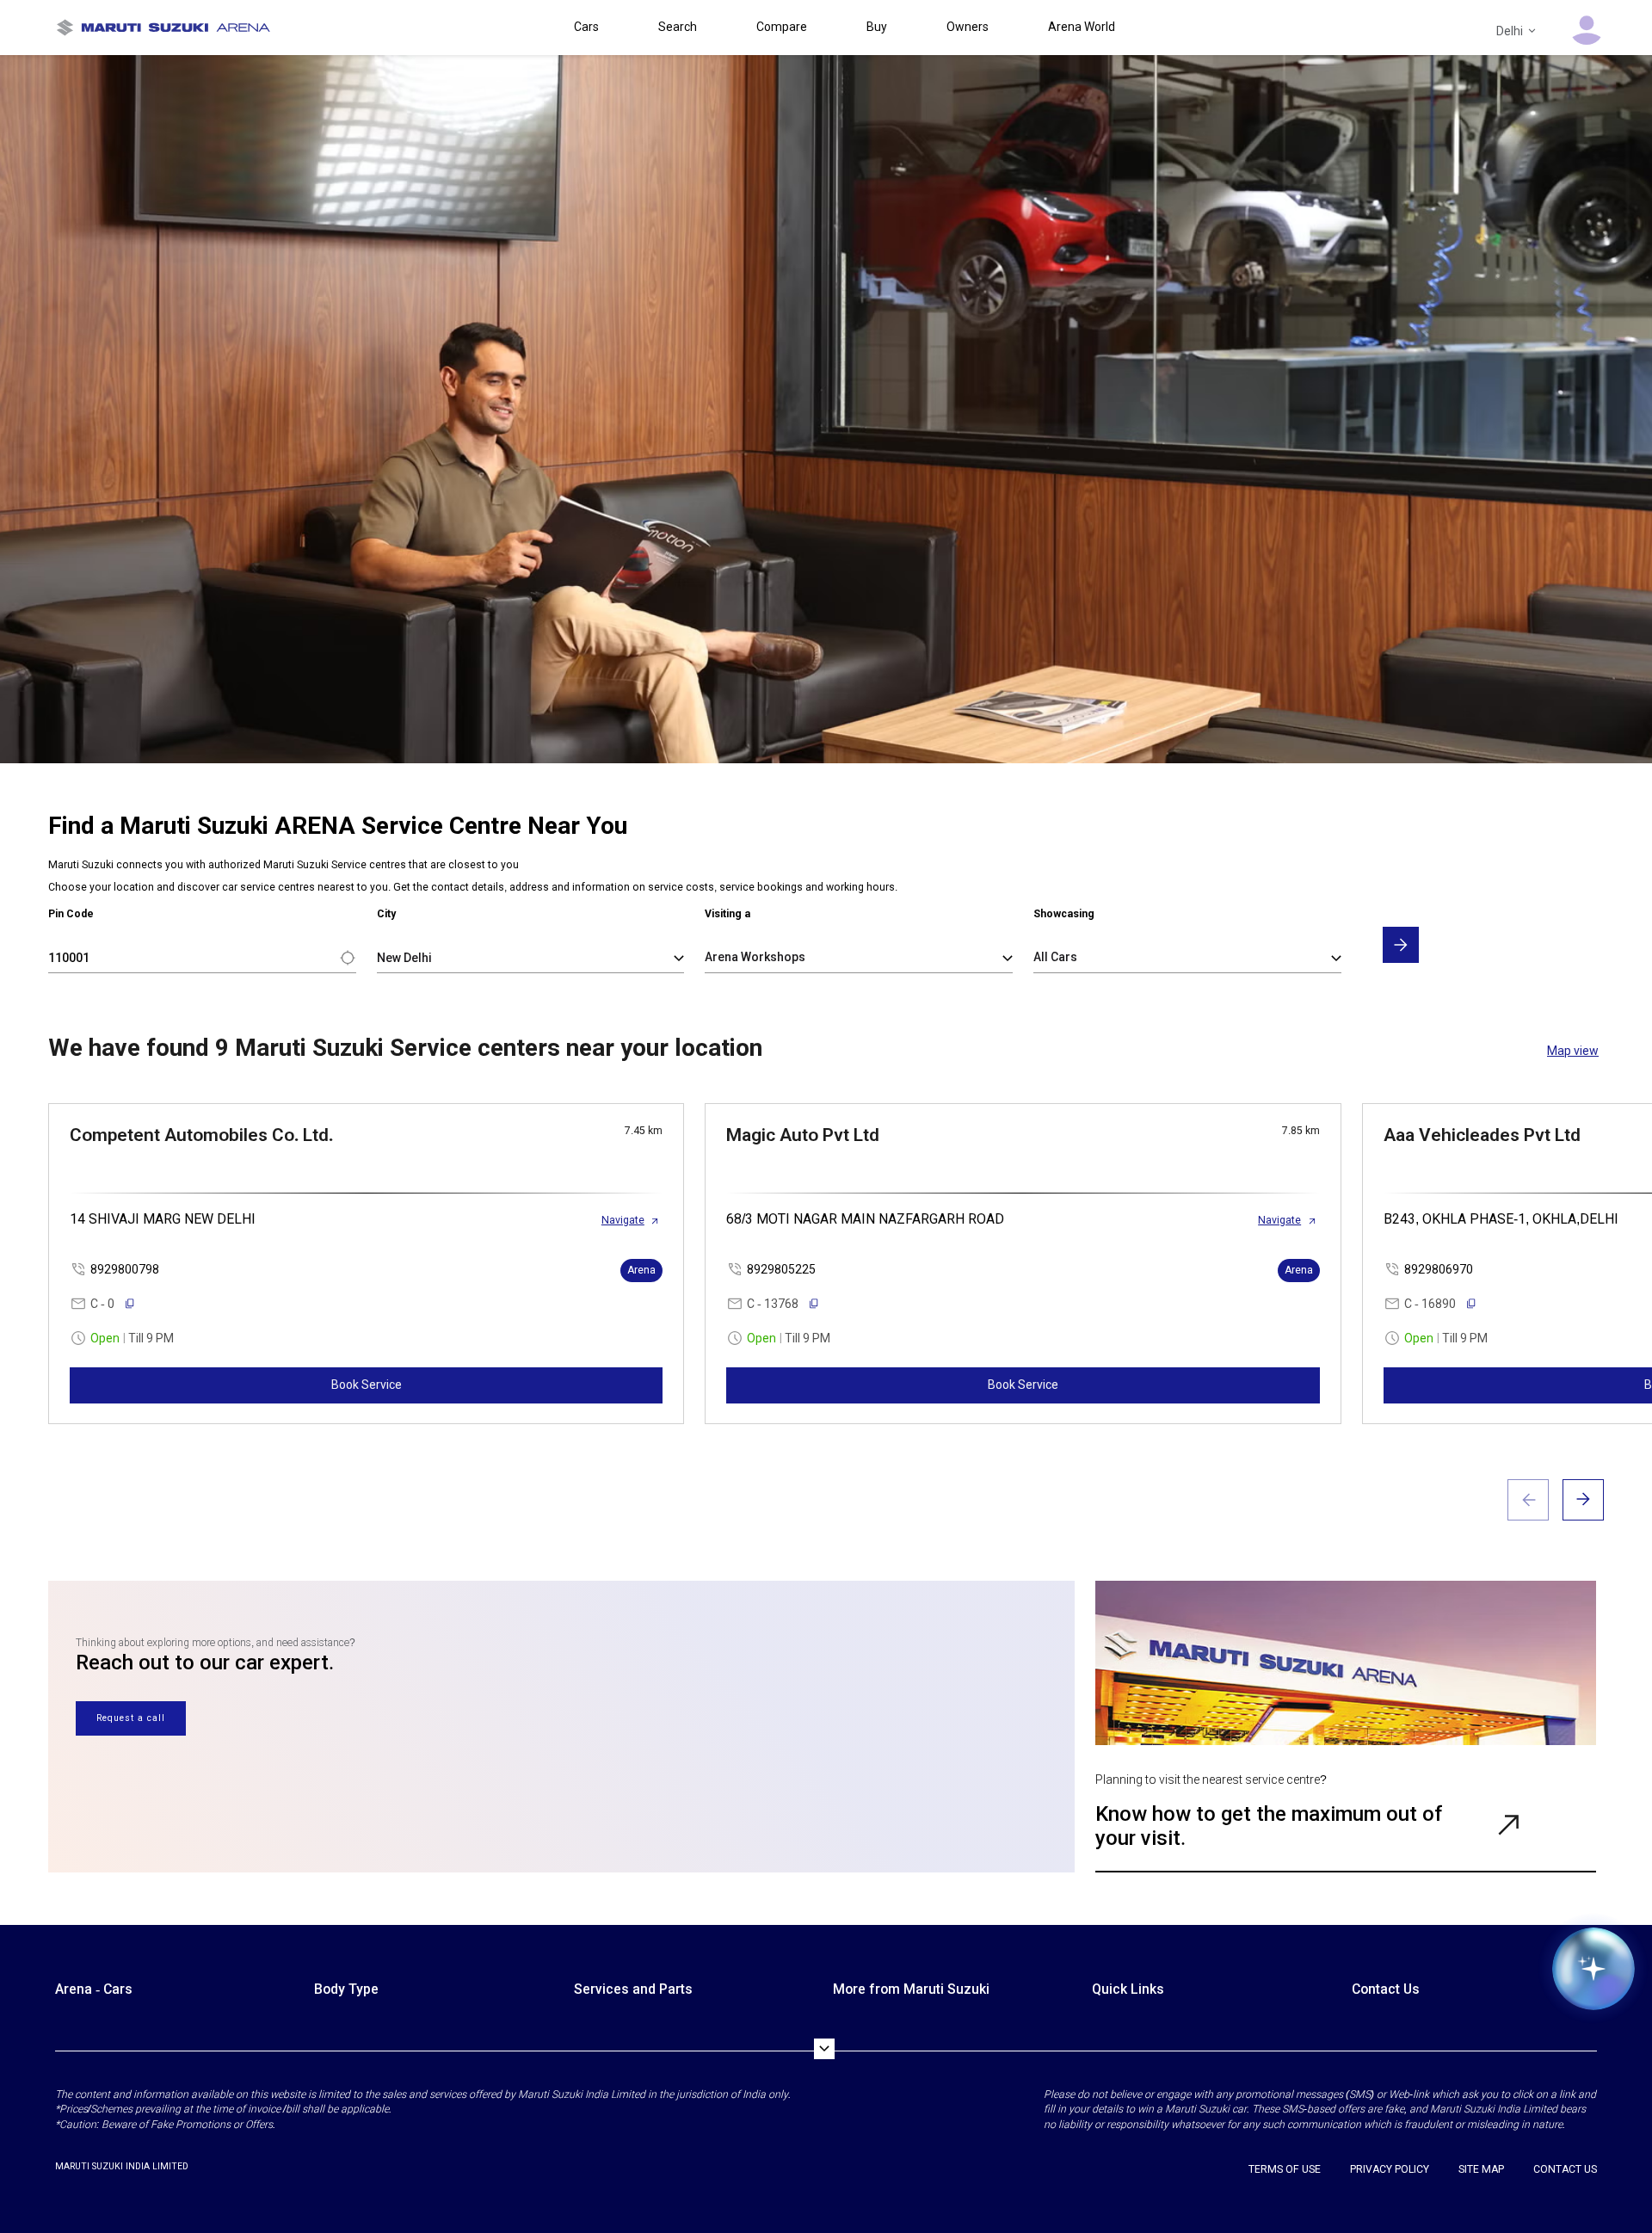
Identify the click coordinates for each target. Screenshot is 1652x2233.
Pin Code (71, 914)
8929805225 (781, 1269)
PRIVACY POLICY (1390, 2169)
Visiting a (727, 914)
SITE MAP (1481, 2169)
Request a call (131, 1718)
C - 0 (102, 1304)
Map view (1573, 1051)
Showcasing (1064, 914)
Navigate (623, 1220)
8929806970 (1439, 1269)
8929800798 (125, 1269)
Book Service (367, 1385)
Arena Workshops (755, 957)
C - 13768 (773, 1304)
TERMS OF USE (1285, 2169)
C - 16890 (1430, 1304)
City (386, 914)
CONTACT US (1565, 2169)
